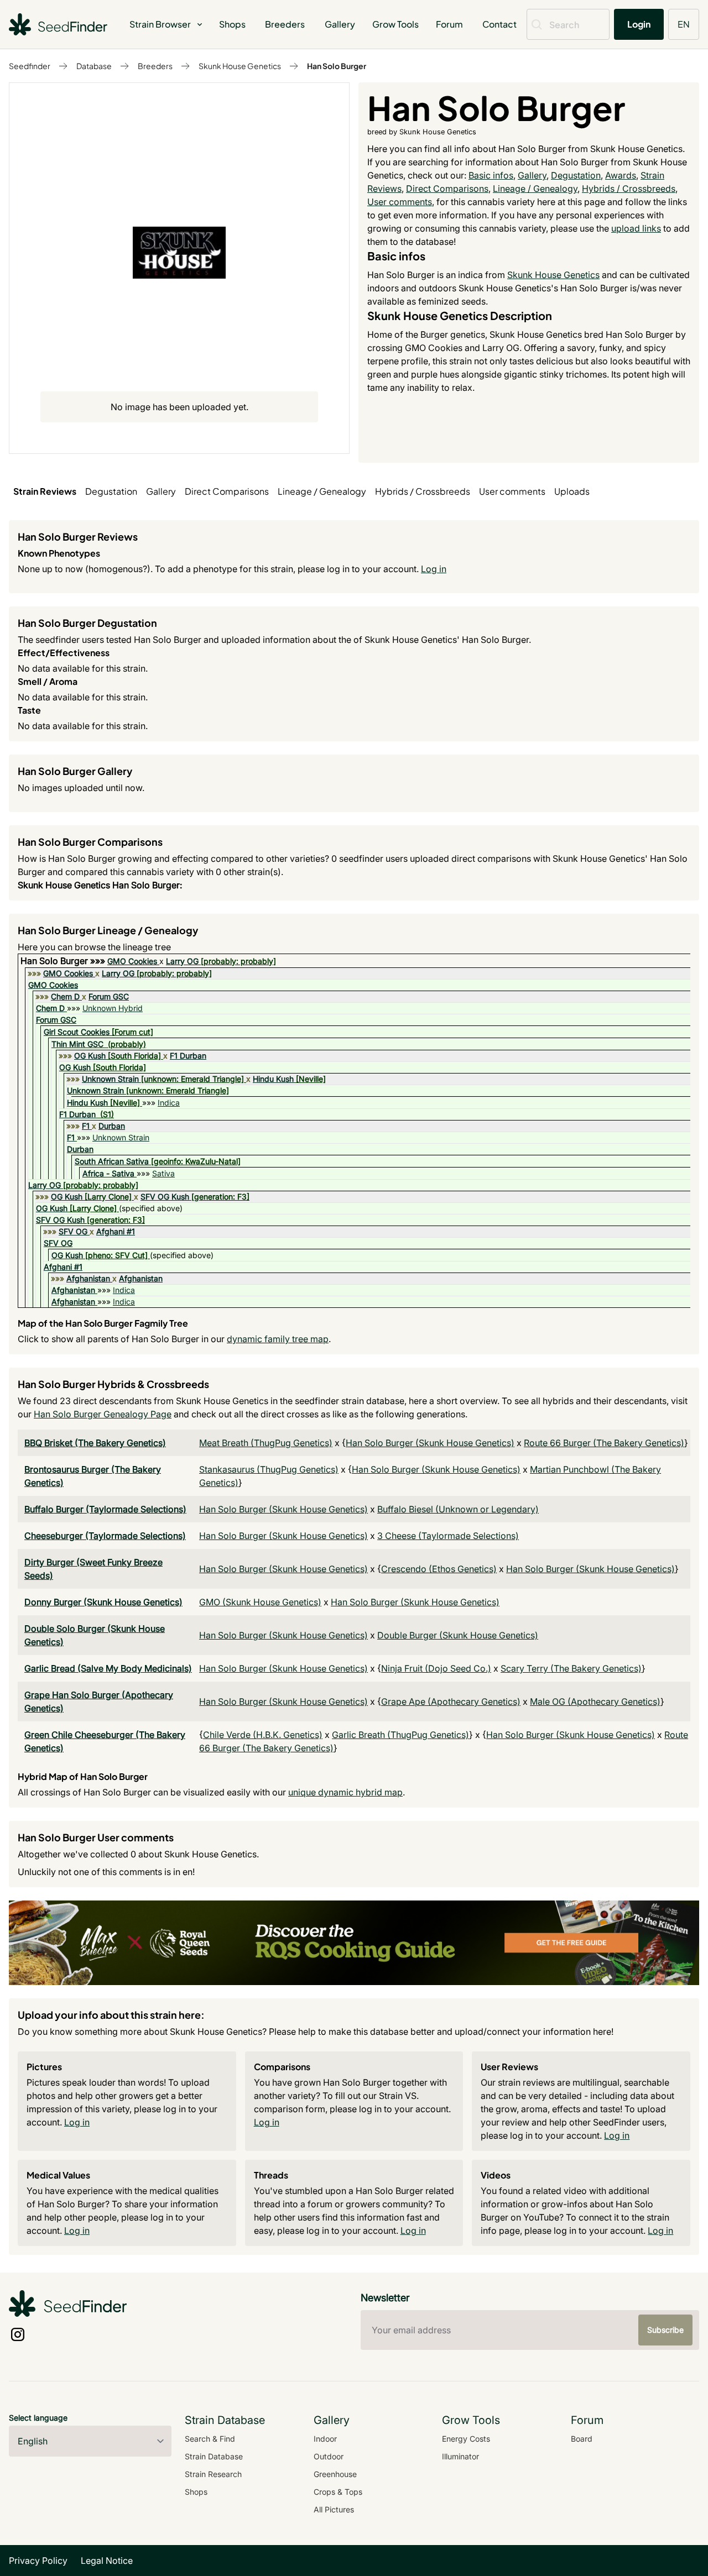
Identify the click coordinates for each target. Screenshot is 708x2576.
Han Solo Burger (337, 66)
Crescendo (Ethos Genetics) (439, 1569)
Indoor (325, 2439)
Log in (434, 569)
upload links (636, 228)
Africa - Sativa (108, 1173)
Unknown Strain (110, 1079)
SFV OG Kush (165, 1197)
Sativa (163, 1173)
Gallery (340, 24)
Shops (232, 24)
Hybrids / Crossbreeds (629, 189)
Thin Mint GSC (77, 1044)
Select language (38, 2418)
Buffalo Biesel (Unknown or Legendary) (458, 1509)
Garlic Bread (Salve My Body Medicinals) (108, 1668)
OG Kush (90, 1056)
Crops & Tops (338, 2492)
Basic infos (491, 175)
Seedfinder (30, 66)
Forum (449, 24)
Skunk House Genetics (240, 66)
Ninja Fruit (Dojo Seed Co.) (436, 1668)
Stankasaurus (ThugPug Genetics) (269, 1469)
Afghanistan (88, 1278)
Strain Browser (160, 24)
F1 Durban (188, 1056)
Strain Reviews (45, 491)
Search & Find (210, 2439)
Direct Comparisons (447, 189)
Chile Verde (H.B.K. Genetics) (263, 1735)
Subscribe (665, 2330)
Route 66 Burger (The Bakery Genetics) (604, 1443)
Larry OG (182, 961)
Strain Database (214, 2456)
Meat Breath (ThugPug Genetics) (266, 1443)
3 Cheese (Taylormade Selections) (448, 1536)
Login (639, 24)
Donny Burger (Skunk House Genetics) (103, 1602)
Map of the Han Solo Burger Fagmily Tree (103, 1323)
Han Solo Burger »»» (64, 961)
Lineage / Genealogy (535, 189)
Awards (621, 175)
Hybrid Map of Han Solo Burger (83, 1776)
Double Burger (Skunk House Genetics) (458, 1635)
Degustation (576, 175)
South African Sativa (112, 1161)
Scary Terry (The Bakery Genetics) (571, 1668)
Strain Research (213, 2474)
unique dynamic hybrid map (345, 1792)
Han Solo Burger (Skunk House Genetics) (430, 1443)
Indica (169, 1103)
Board (582, 2439)
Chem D (65, 996)
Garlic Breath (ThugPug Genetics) (400, 1735)
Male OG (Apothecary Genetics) (595, 1701)
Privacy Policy (38, 2561)
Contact (499, 24)
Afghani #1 (116, 1231)
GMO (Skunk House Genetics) (260, 1602)
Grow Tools (395, 24)
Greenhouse (335, 2474)
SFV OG (73, 1231)
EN (684, 24)
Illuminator (460, 2456)
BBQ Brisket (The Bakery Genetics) (95, 1443)
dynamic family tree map (278, 1339)
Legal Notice (107, 2561)
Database (94, 66)
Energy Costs (466, 2439)
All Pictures (334, 2509)
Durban (112, 1126)
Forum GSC (109, 996)
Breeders (285, 24)
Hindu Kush (273, 1079)
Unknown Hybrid (113, 1008)
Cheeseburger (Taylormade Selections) (105, 1536)
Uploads (572, 491)
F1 (86, 1126)
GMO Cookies (132, 961)
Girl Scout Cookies (77, 1032)
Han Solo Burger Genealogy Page (103, 1414)
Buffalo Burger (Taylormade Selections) (105, 1509)
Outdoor (329, 2456)
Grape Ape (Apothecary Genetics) (451, 1701)
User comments (400, 202)
